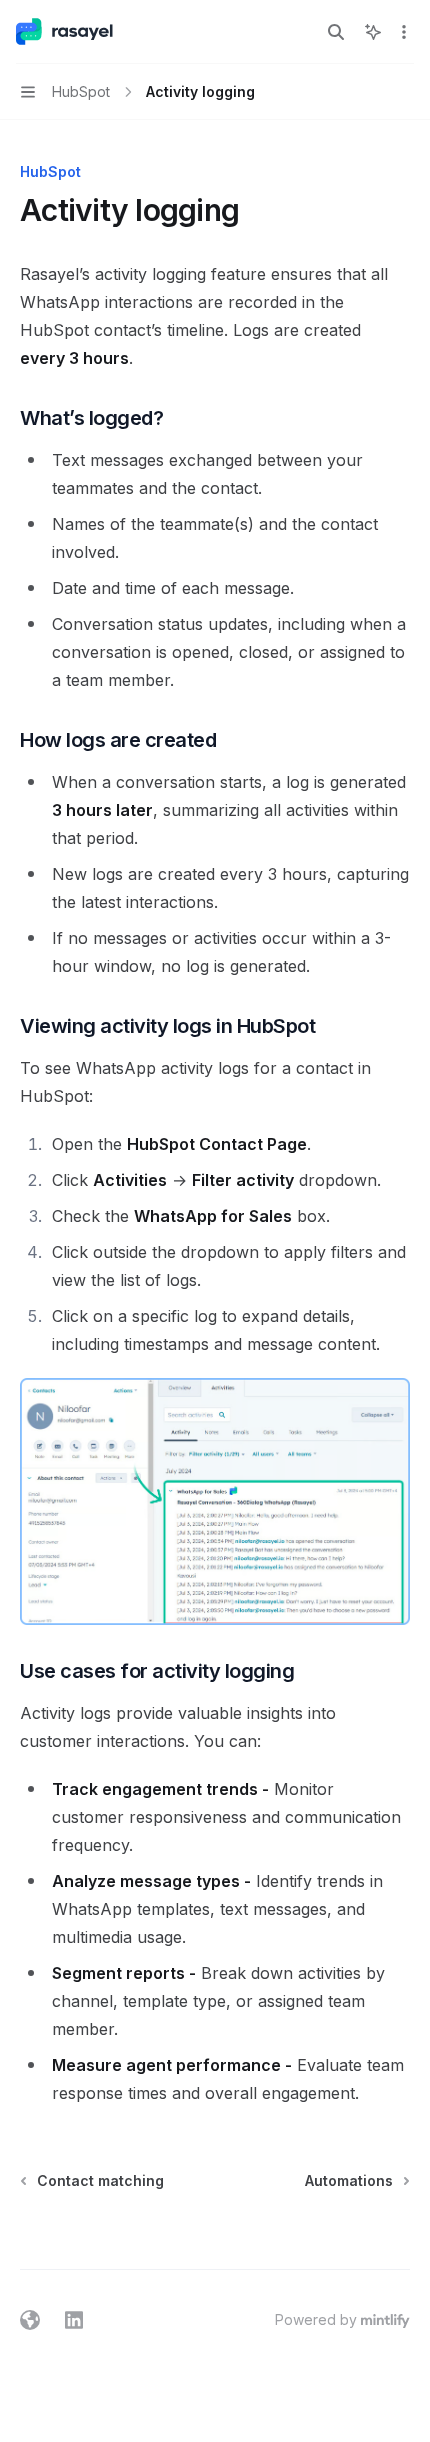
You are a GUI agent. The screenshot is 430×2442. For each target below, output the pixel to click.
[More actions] (404, 32)
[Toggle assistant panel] (373, 32)
